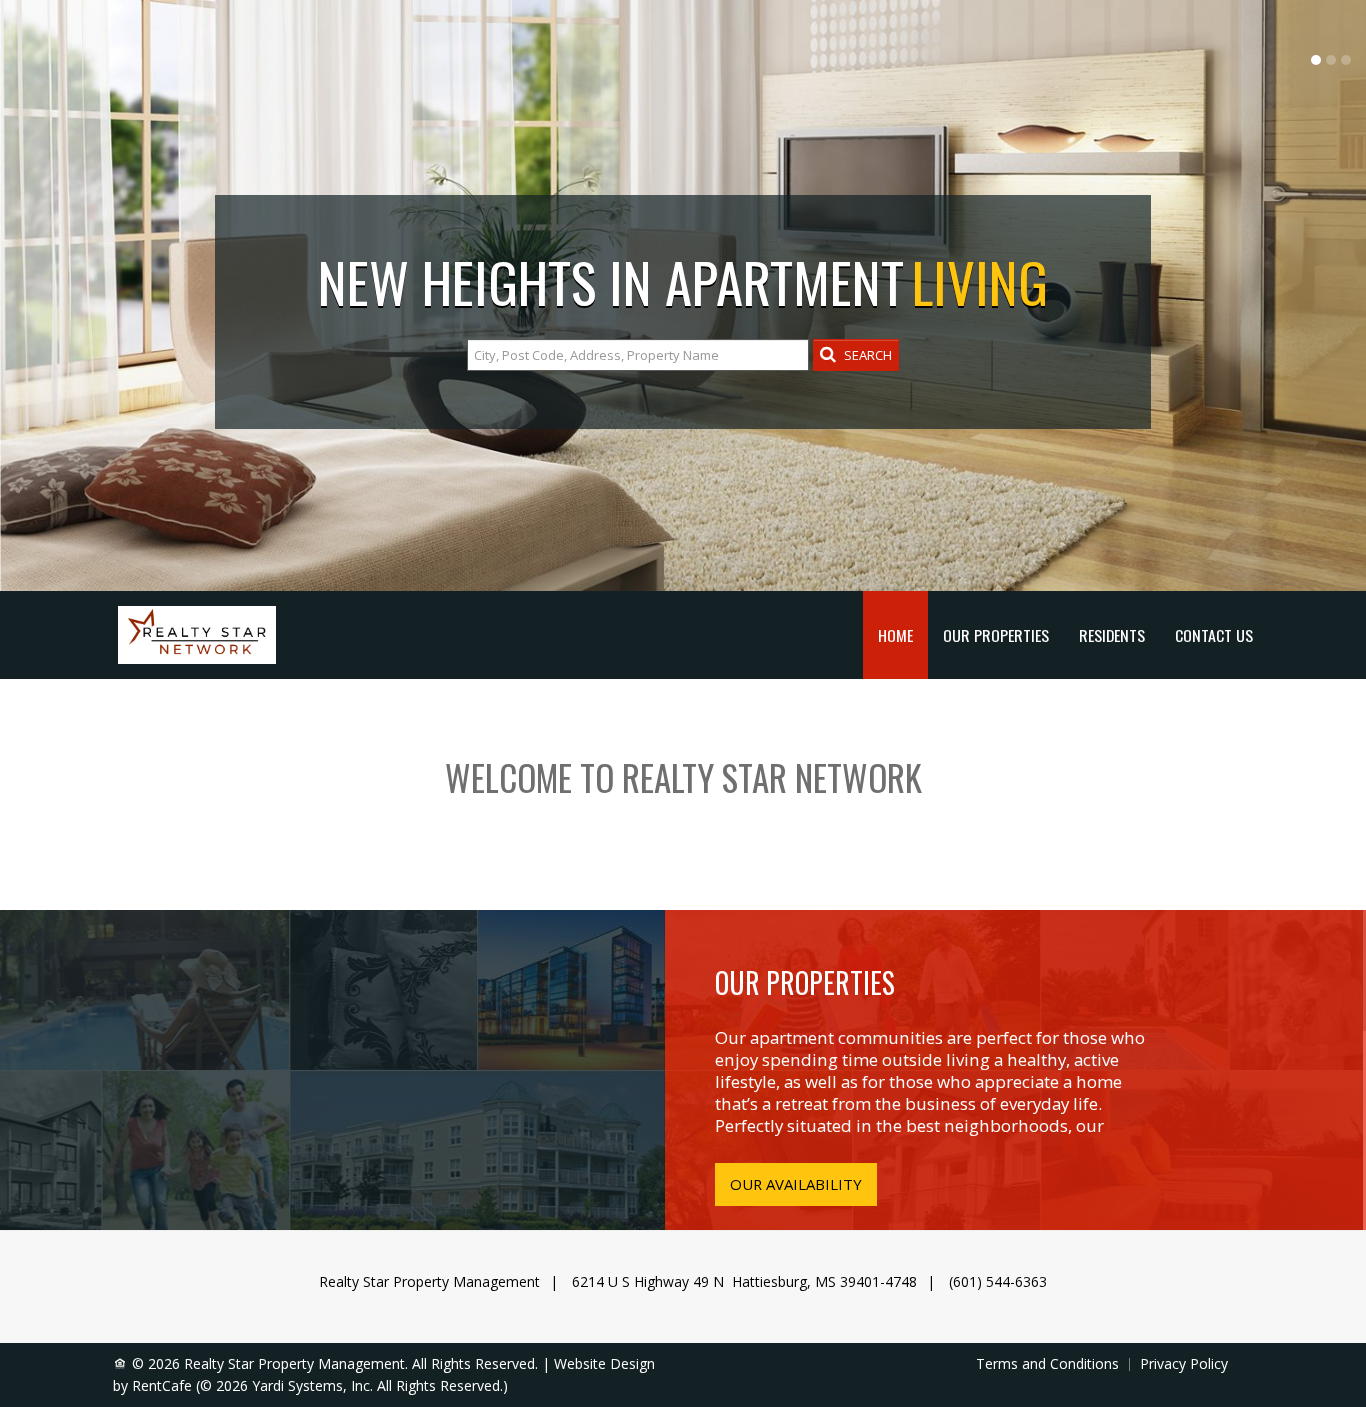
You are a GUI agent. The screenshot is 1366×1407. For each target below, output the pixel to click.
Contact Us (1214, 635)
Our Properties (996, 635)
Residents (1112, 635)
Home (895, 635)
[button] (856, 355)
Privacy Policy (1184, 1364)
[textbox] (638, 355)
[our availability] (796, 1184)
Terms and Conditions (1047, 1364)
